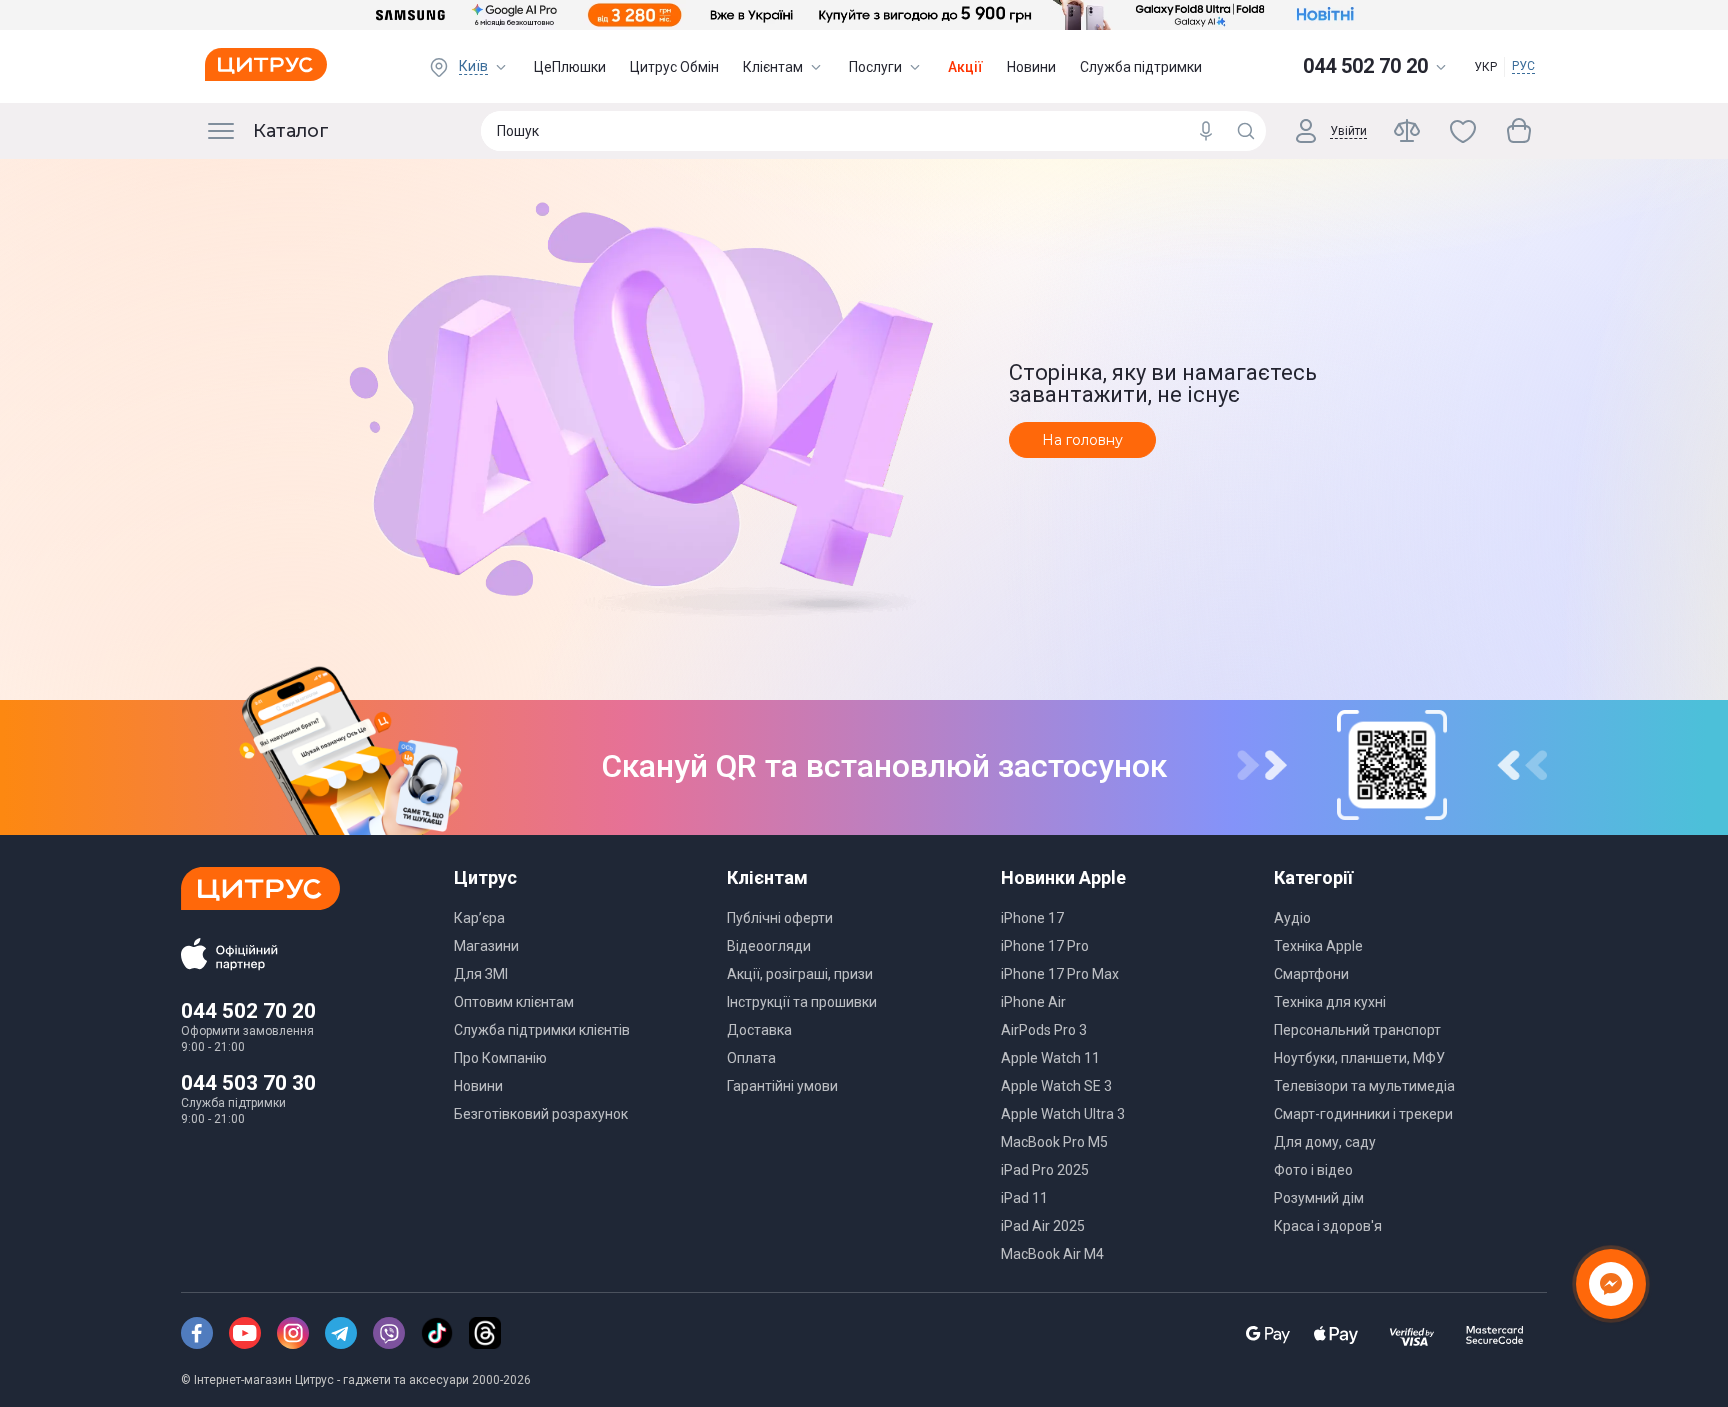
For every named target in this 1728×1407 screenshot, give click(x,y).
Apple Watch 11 (1050, 1058)
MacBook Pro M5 (1054, 1142)
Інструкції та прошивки (802, 1002)
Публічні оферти (780, 918)
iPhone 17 (1032, 918)
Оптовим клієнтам (514, 1002)
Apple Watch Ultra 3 (1063, 1114)
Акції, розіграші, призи (800, 974)
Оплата (751, 1058)
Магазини (486, 946)
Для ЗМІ (481, 974)
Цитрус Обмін (674, 67)
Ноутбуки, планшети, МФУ (1359, 1058)
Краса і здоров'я (1328, 1226)
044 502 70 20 (248, 1011)
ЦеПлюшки (570, 67)
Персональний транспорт (1357, 1030)
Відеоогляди (769, 946)
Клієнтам (773, 67)
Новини (1031, 67)
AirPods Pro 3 (1044, 1030)
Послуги (875, 67)
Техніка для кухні (1330, 1002)
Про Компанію (500, 1058)
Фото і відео (1313, 1170)
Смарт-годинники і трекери (1363, 1114)
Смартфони (1311, 974)
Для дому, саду (1325, 1142)
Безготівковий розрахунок (541, 1114)
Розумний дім (1319, 1198)
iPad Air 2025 (1043, 1226)
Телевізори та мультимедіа (1364, 1086)
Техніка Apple (1318, 946)
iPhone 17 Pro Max (1060, 974)
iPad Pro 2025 (1045, 1170)
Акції (965, 67)
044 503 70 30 (248, 1083)
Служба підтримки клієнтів (542, 1030)
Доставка (759, 1030)
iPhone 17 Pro (1045, 946)
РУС (1523, 66)
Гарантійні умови (782, 1086)
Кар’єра (479, 918)
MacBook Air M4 (1052, 1254)
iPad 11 (1024, 1198)
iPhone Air (1033, 1002)
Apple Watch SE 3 (1056, 1086)
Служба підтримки (1141, 67)
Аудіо (1292, 918)
